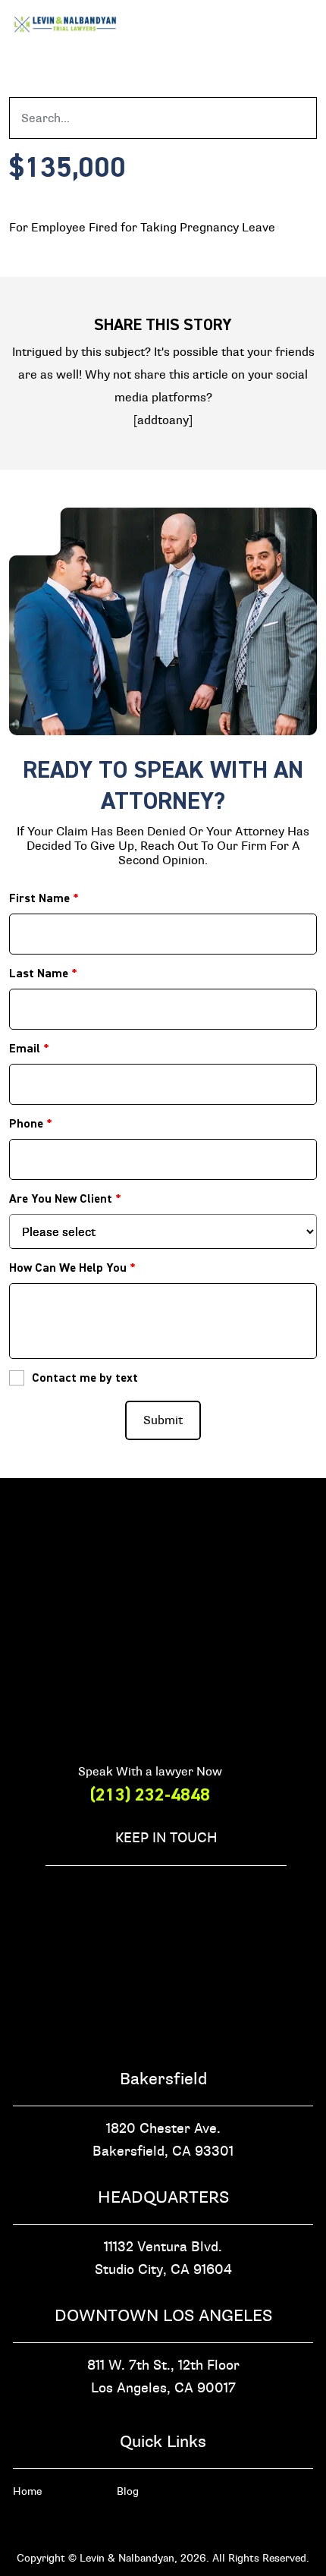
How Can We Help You (72, 1268)
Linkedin (222, 1892)
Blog (128, 2491)
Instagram (110, 1892)
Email (29, 1049)
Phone (31, 1124)
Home (27, 2491)
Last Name (43, 973)
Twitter (166, 1892)
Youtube (278, 1892)
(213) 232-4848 (150, 1795)
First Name (44, 898)
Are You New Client (65, 1199)
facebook (54, 1892)
